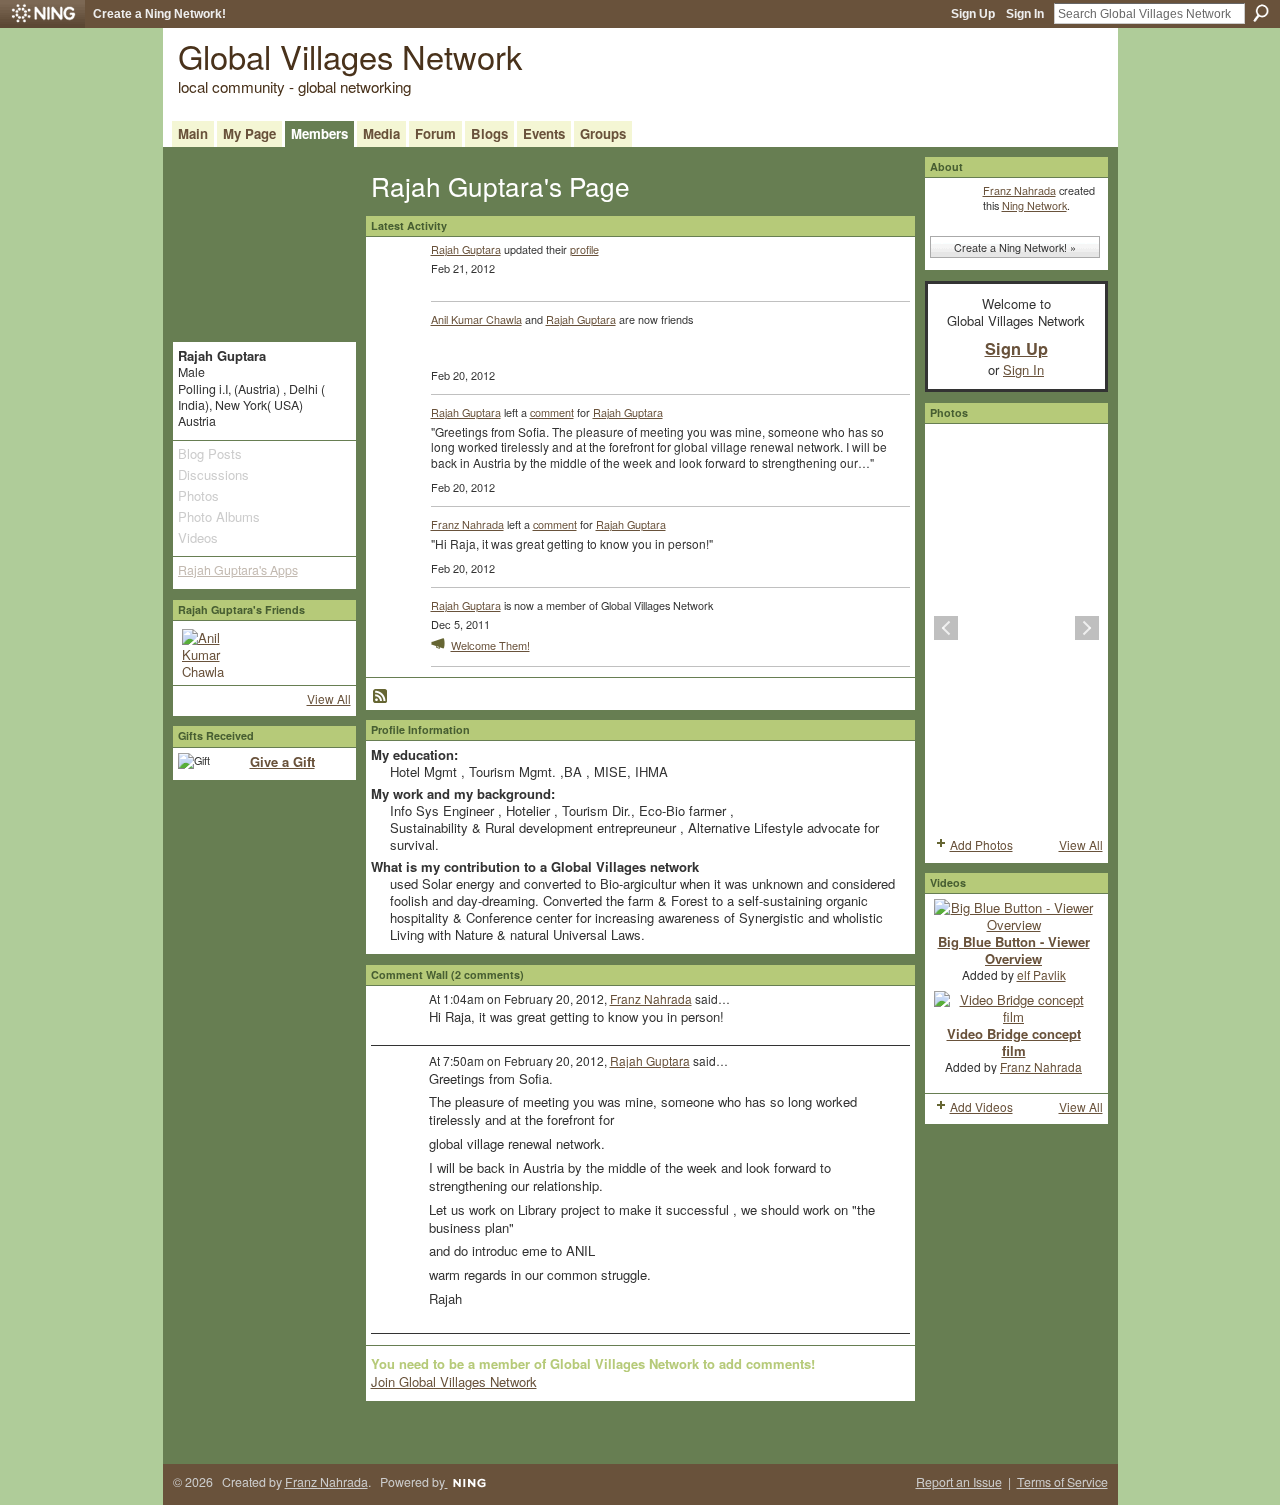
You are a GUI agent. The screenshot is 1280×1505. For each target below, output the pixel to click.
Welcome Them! (490, 645)
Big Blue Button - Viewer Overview (1014, 950)
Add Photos (981, 844)
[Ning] (42, 14)
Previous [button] (946, 628)
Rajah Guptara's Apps (238, 570)
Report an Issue (959, 1482)
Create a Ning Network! (159, 14)
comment (552, 412)
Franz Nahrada (467, 524)
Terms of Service (1062, 1482)
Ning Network (1034, 205)
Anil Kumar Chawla (476, 319)
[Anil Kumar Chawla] (206, 653)
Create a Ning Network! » (1015, 247)
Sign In (1025, 14)
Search (1261, 13)
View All (329, 698)
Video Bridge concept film (1014, 1042)
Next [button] (1087, 628)
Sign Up (973, 14)
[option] (1016, 628)
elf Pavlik (1041, 974)
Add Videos (981, 1106)
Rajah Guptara (466, 249)
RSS (381, 697)
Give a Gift (282, 761)
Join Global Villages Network (454, 1381)
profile (584, 249)
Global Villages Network (350, 55)
